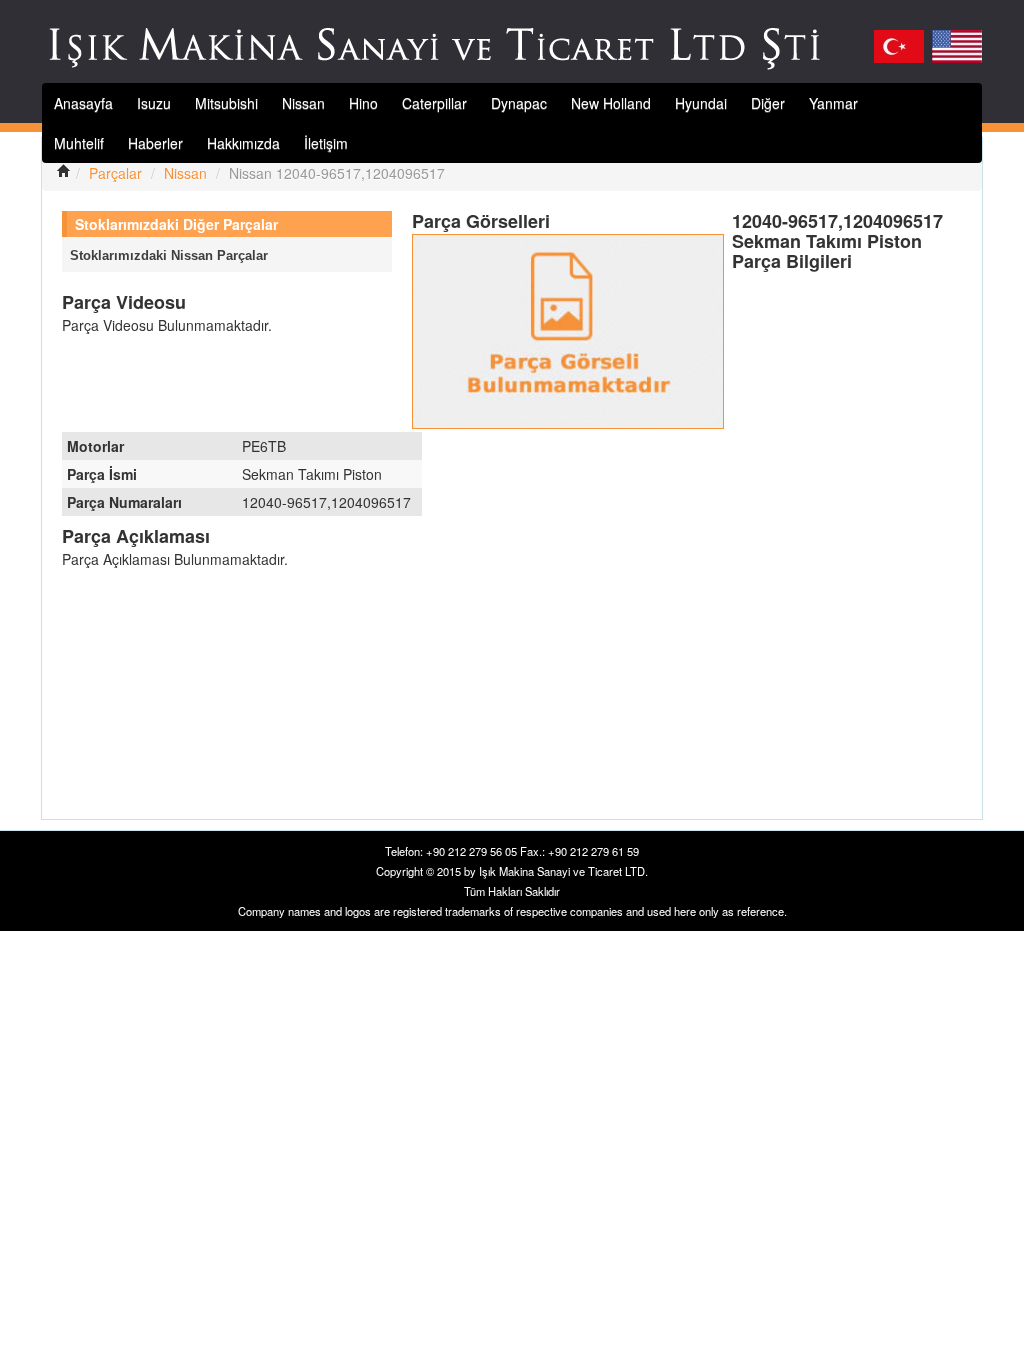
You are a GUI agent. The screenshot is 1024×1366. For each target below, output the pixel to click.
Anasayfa (83, 103)
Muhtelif (79, 143)
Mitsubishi (226, 103)
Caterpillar (434, 103)
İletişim (326, 143)
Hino (363, 103)
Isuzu (154, 103)
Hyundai (701, 103)
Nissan (303, 103)
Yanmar (833, 103)
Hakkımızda (243, 143)
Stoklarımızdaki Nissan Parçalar (169, 255)
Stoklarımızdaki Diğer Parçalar (176, 224)
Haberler (155, 143)
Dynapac (519, 103)
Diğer (768, 103)
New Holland (611, 103)
